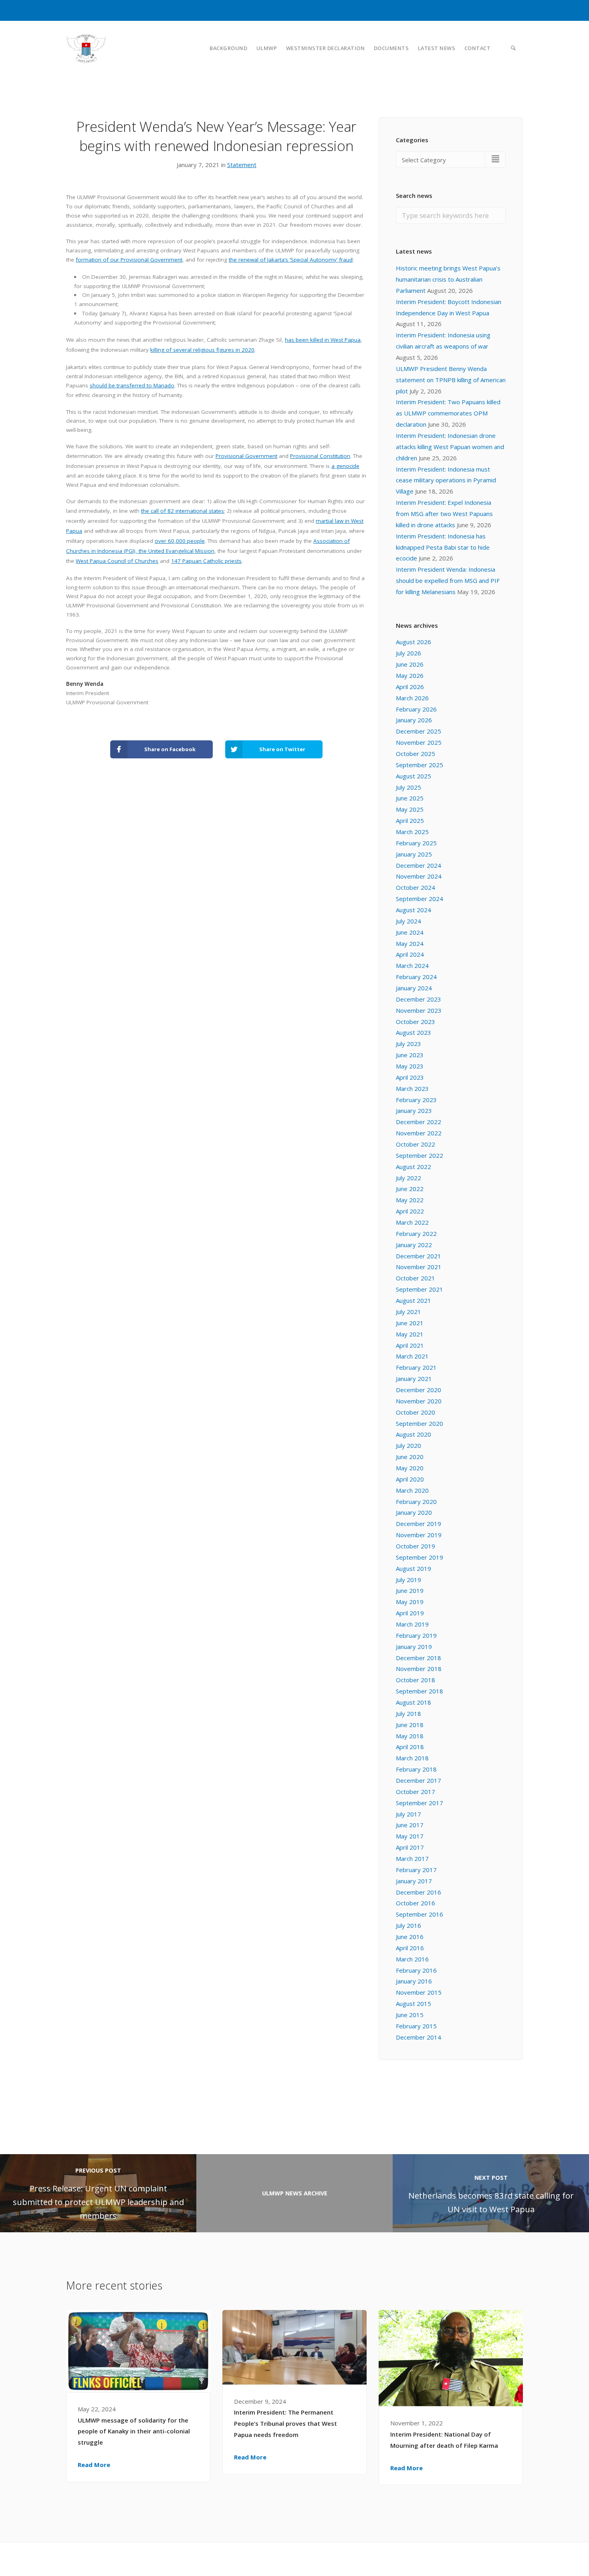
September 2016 (420, 1914)
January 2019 (414, 1647)
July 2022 (408, 1178)
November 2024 (419, 876)
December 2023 (419, 999)
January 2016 (414, 1981)
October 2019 (416, 1546)
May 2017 (410, 1836)
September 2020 (420, 1423)
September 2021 (420, 1289)
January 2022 (414, 1245)
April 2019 (410, 1613)
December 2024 (419, 865)
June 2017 (410, 1825)
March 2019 (412, 1624)
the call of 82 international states (183, 511)
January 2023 (414, 1111)
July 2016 (408, 1925)
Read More (94, 2465)
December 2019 (419, 1524)
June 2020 (410, 1457)
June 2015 (410, 2015)
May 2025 (410, 809)
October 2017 (416, 1792)
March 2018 (412, 1758)
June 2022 (410, 1189)
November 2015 (419, 1992)
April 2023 (410, 1077)
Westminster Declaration (326, 48)
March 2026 (412, 698)
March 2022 (412, 1222)
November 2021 (419, 1267)
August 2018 (414, 1702)
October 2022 (416, 1144)
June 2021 (410, 1323)
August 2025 (414, 776)
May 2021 (410, 1334)
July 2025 (408, 787)
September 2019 (420, 1557)
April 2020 (410, 1479)
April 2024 (410, 954)
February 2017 (416, 1870)
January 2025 (414, 854)
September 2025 (420, 765)
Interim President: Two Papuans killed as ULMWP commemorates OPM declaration (448, 413)
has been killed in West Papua (323, 340)
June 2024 (410, 932)
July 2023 (408, 1044)
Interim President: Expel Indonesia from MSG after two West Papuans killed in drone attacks (444, 514)
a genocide (345, 466)
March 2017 (412, 1858)
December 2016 (419, 1892)
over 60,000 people (180, 541)
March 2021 (412, 1356)
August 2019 (414, 1568)
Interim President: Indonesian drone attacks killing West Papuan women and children (450, 447)
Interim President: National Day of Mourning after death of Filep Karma (444, 2440)
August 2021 (414, 1300)
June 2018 (410, 1725)
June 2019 (410, 1590)
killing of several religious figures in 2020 (202, 350)
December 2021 (419, 1256)
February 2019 (416, 1635)
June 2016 (410, 1937)
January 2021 (414, 1379)
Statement (242, 165)
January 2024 (414, 988)
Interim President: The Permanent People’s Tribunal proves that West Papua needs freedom (285, 2423)
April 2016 (410, 1948)
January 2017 (414, 1881)
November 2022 (419, 1133)
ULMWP (267, 48)
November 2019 (419, 1535)
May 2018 (410, 1736)
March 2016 (412, 1959)
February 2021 (416, 1367)
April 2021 (410, 1345)
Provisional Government (246, 456)
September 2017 (420, 1803)
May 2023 (410, 1066)
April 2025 (410, 820)
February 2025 (416, 843)
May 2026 (410, 675)
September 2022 (420, 1155)
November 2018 (419, 1669)
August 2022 (414, 1167)
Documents (391, 48)
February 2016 (416, 1970)
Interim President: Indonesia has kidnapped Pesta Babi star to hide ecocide (443, 547)
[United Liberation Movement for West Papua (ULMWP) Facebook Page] (502, 2559)
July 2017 (408, 1814)
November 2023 (419, 1010)
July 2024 (408, 921)
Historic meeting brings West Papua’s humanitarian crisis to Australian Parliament (448, 279)
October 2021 (416, 1278)
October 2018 (416, 1680)
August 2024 (414, 910)
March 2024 (412, 965)
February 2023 (416, 1100)
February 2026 (416, 709)
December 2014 (419, 2037)
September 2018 (420, 1691)
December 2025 (419, 731)
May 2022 (410, 1200)
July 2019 (408, 1580)
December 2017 (419, 1780)
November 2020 (419, 1401)
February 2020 (416, 1502)
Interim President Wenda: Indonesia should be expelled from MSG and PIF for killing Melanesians (448, 581)
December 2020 (419, 1390)
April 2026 (410, 687)
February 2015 (416, 2026)
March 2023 (412, 1088)
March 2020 (412, 1490)
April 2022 (410, 1211)
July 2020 (408, 1445)
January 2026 (414, 720)
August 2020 (414, 1434)
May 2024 (410, 943)
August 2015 (414, 2004)
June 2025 (410, 798)
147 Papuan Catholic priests (206, 561)
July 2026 (408, 653)
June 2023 (410, 1055)
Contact (478, 48)
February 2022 (416, 1234)
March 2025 (412, 832)
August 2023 (414, 1032)
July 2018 (408, 1713)
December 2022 (419, 1122)
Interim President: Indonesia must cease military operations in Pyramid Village (446, 480)
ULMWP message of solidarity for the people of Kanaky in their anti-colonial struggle (134, 2431)
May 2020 (410, 1468)
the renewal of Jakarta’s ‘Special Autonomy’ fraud (291, 260)
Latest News (437, 48)
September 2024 (420, 899)
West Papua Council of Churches (117, 561)
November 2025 (419, 742)
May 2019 (410, 1602)
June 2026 (410, 664)
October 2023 (416, 1022)
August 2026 (414, 642)
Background (228, 48)
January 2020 (414, 1512)
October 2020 (416, 1412)
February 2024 (416, 977)
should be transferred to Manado (132, 385)
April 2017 (410, 1847)
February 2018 (416, 1769)
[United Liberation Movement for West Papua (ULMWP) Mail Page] (520, 2559)
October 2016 (416, 1903)
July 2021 (408, 1312)
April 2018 (410, 1747)
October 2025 (416, 754)
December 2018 (419, 1658)
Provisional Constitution (320, 456)
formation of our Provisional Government (129, 260)
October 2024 (416, 887)
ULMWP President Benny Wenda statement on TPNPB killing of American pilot (451, 380)
